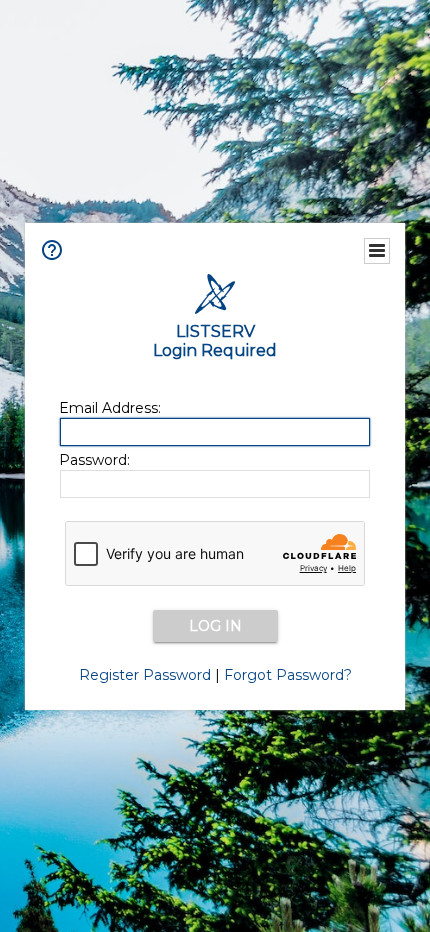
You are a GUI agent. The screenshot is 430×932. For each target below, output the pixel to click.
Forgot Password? (288, 675)
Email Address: (110, 408)
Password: (94, 460)
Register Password (145, 675)
